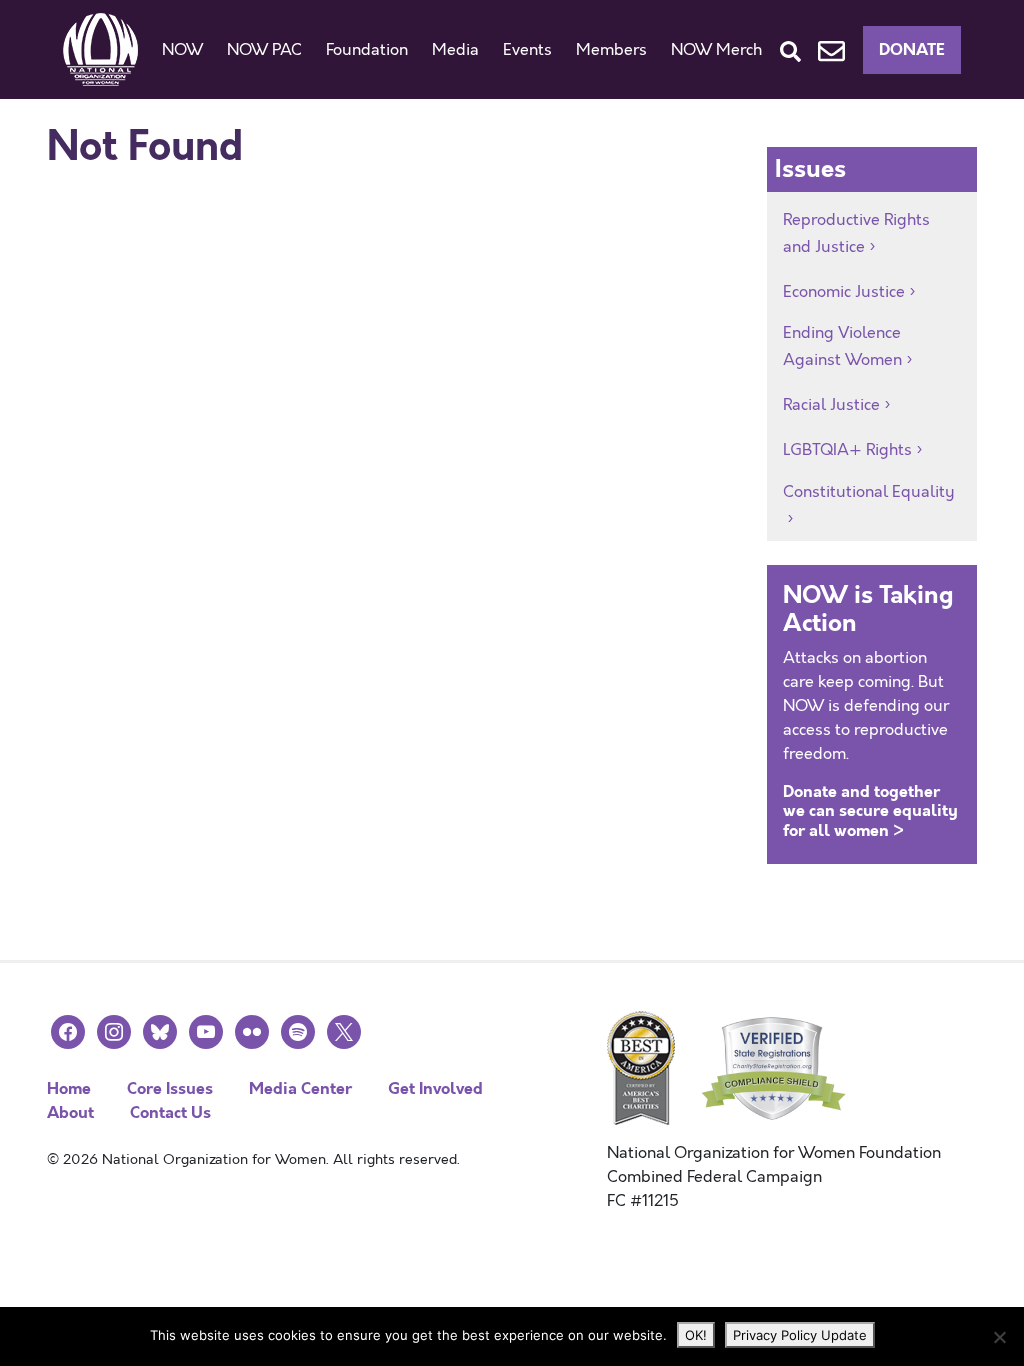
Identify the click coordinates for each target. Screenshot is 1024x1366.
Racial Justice (831, 405)
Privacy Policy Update (800, 1335)
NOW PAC (264, 50)
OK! (696, 1335)
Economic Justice (844, 292)
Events (527, 50)
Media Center (300, 1088)
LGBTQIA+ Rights (847, 450)
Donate (912, 49)
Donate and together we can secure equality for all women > (870, 810)
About (70, 1112)
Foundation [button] (367, 50)
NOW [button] (182, 50)
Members (611, 50)
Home (69, 1088)
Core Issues (170, 1088)
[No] (999, 1337)
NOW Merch (716, 50)
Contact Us (170, 1112)
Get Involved (435, 1088)
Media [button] (455, 50)
